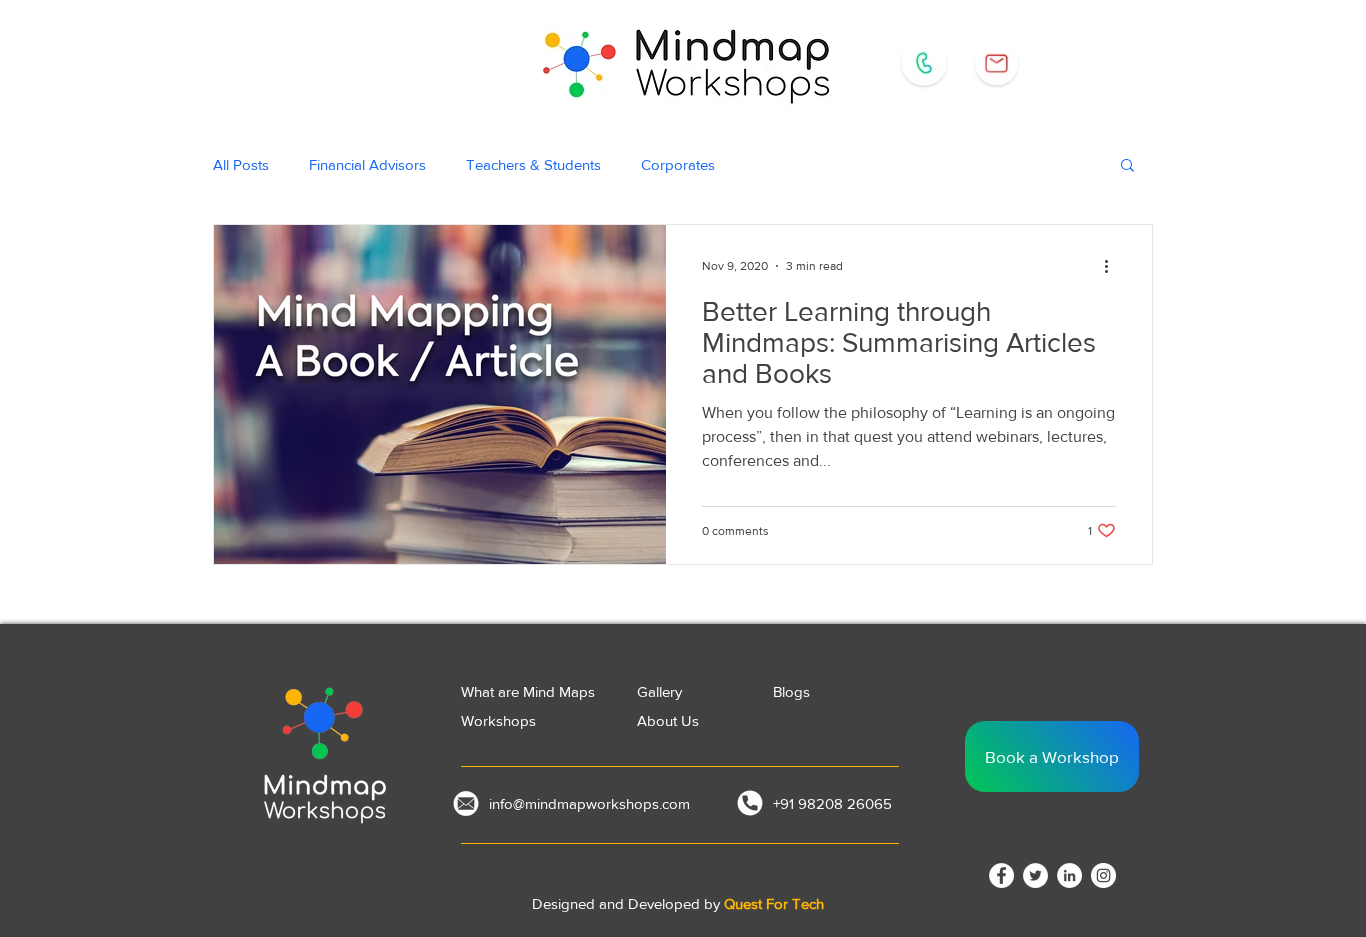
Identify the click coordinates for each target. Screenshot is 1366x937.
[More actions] (1113, 266)
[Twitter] (1035, 875)
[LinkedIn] (1069, 875)
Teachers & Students (533, 164)
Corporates (678, 164)
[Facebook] (1001, 875)
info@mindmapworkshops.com (589, 803)
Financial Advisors (367, 164)
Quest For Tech (774, 903)
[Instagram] (1103, 875)
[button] (1127, 166)
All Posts (241, 164)
